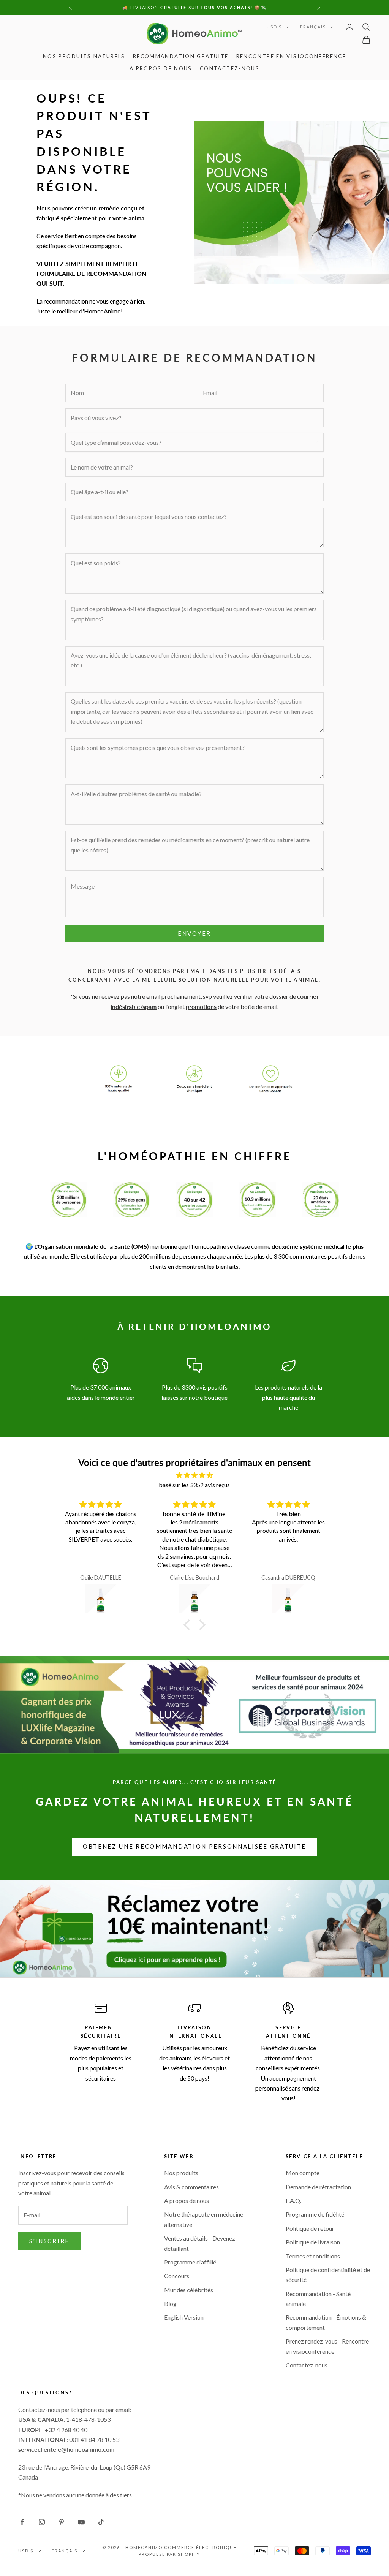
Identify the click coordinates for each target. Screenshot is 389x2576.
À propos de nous (161, 68)
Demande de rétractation (318, 2187)
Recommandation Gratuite (181, 56)
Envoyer (194, 933)
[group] (194, 1929)
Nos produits (181, 2173)
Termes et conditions (313, 2256)
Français (313, 27)
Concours (177, 2276)
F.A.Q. (293, 2200)
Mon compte (303, 2173)
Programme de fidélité (315, 2214)
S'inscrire (49, 2241)
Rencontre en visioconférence (291, 56)
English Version (184, 2317)
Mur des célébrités (189, 2290)
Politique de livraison (313, 2242)
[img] (194, 1475)
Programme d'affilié (190, 2262)
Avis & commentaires (191, 2187)
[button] (189, 1625)
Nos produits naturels (84, 56)
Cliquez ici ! (254, 7)
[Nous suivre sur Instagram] (42, 2522)
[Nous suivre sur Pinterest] (62, 2522)
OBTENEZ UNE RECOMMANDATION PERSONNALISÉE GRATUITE (194, 1846)
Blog (170, 2303)
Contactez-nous (230, 68)
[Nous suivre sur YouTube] (81, 2522)
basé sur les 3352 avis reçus (194, 1485)
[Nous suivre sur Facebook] (22, 2522)
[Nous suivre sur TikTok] (101, 2522)
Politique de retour (310, 2228)
